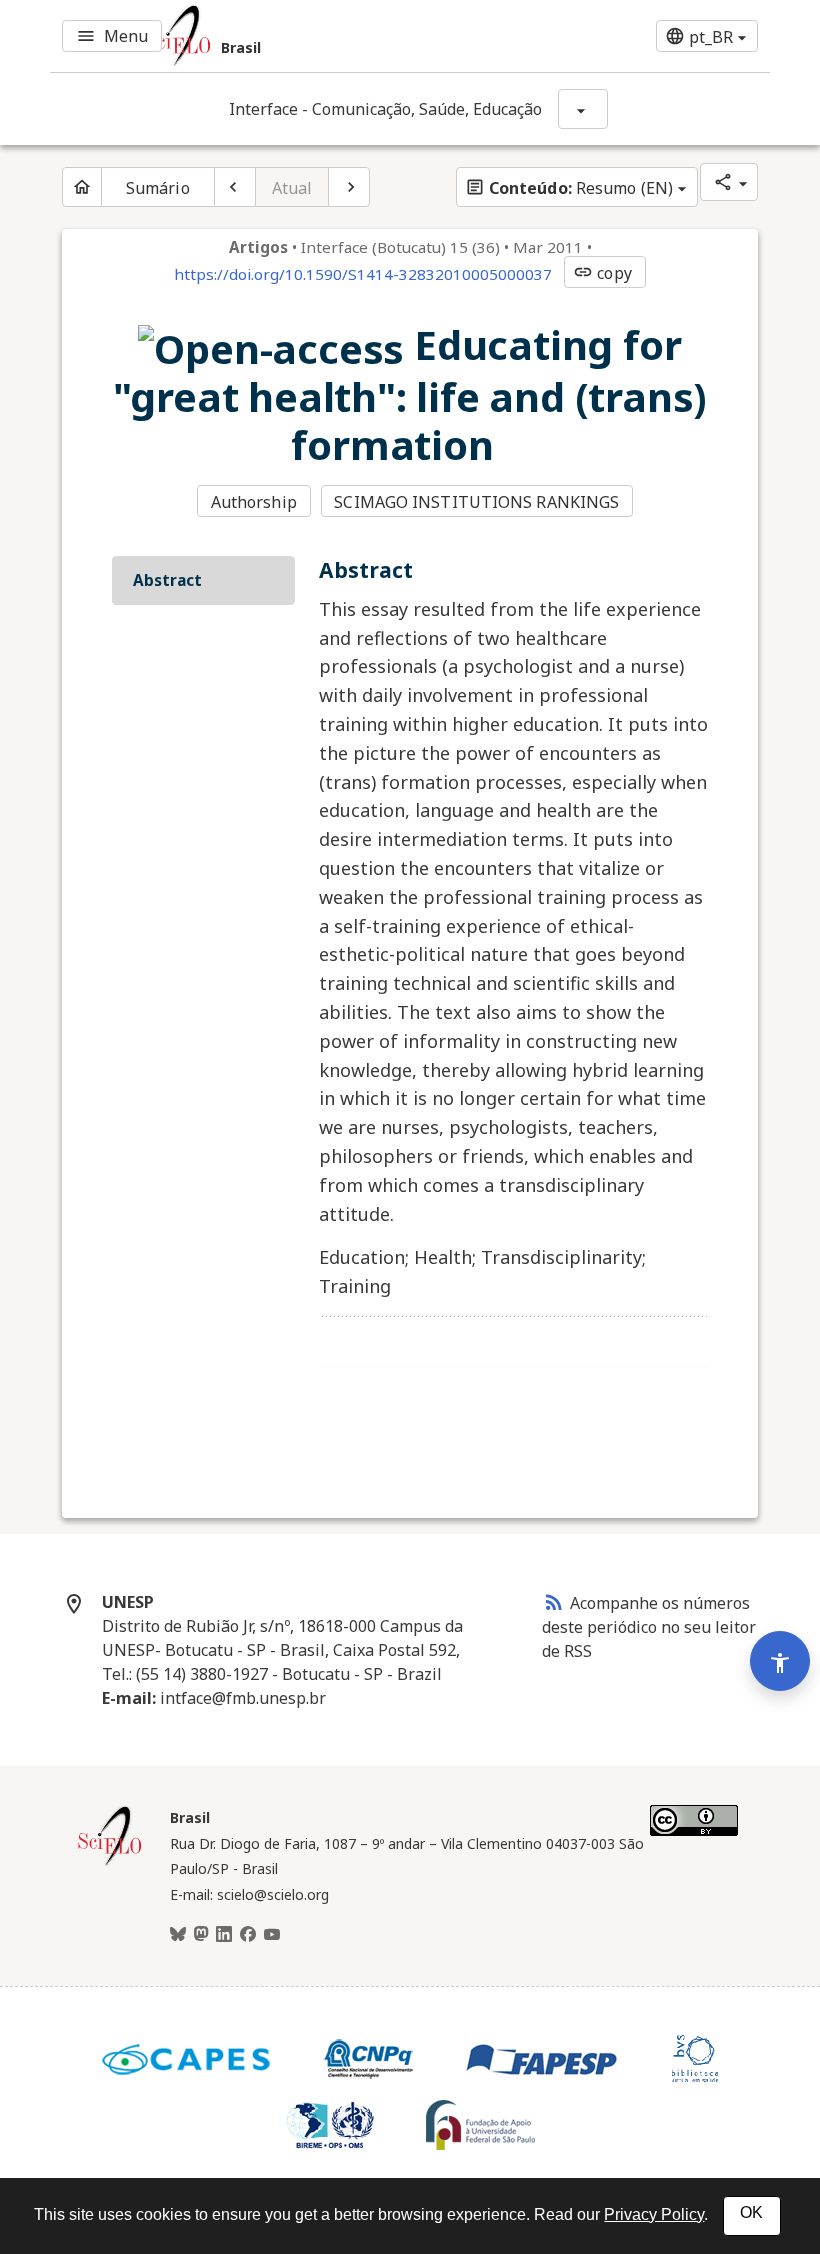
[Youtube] (272, 1935)
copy (602, 273)
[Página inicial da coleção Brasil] (110, 1863)
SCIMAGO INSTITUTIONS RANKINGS (476, 502)
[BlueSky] (178, 1935)
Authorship (254, 502)
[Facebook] (248, 1935)
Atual (292, 188)
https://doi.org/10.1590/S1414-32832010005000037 (363, 274)
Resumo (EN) (569, 188)
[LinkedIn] (224, 1935)
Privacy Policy (654, 2214)
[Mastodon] (201, 1935)
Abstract (167, 580)
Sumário (158, 188)
